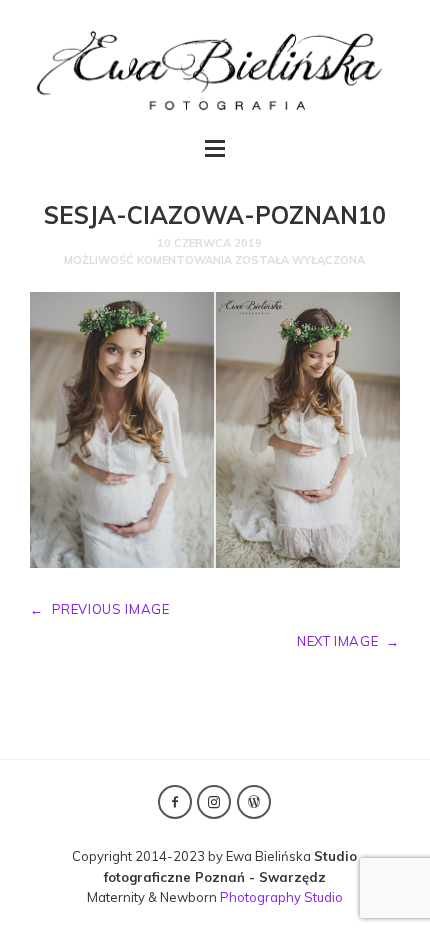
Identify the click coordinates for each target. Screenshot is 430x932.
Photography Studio (281, 897)
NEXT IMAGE (348, 641)
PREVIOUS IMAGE (100, 609)
